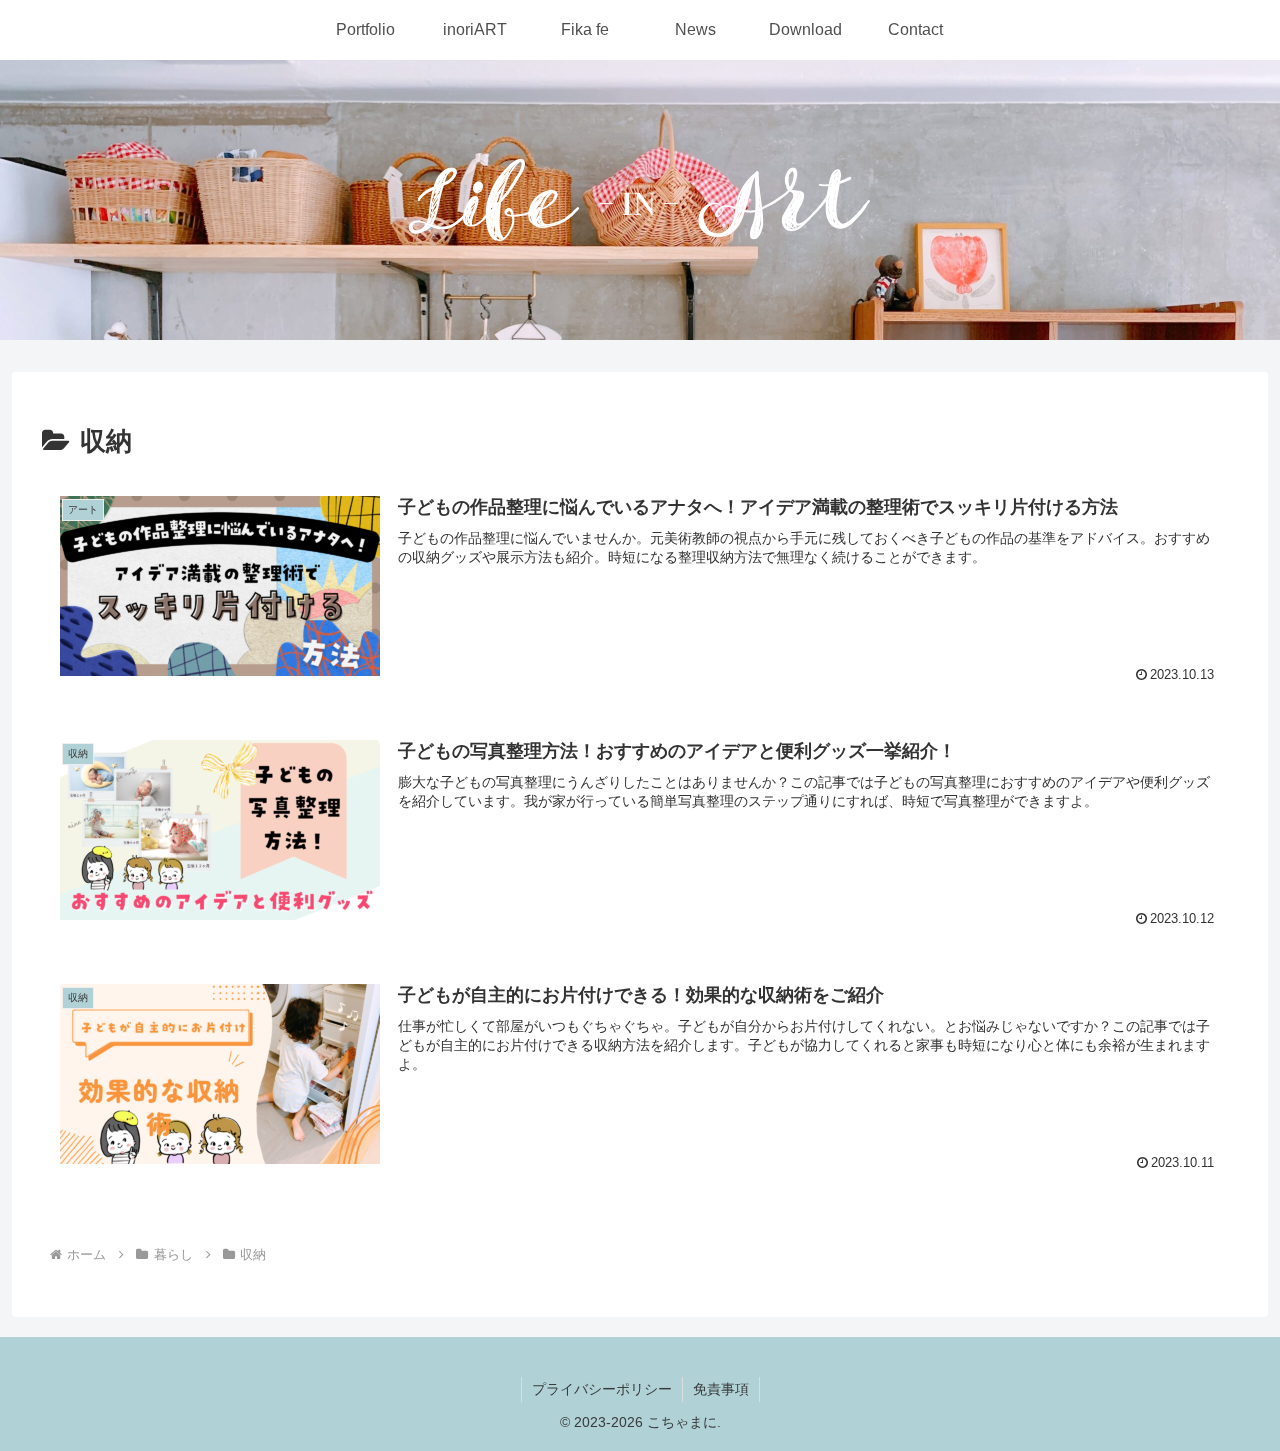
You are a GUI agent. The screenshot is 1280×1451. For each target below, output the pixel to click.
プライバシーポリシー (602, 1389)
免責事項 (721, 1389)
